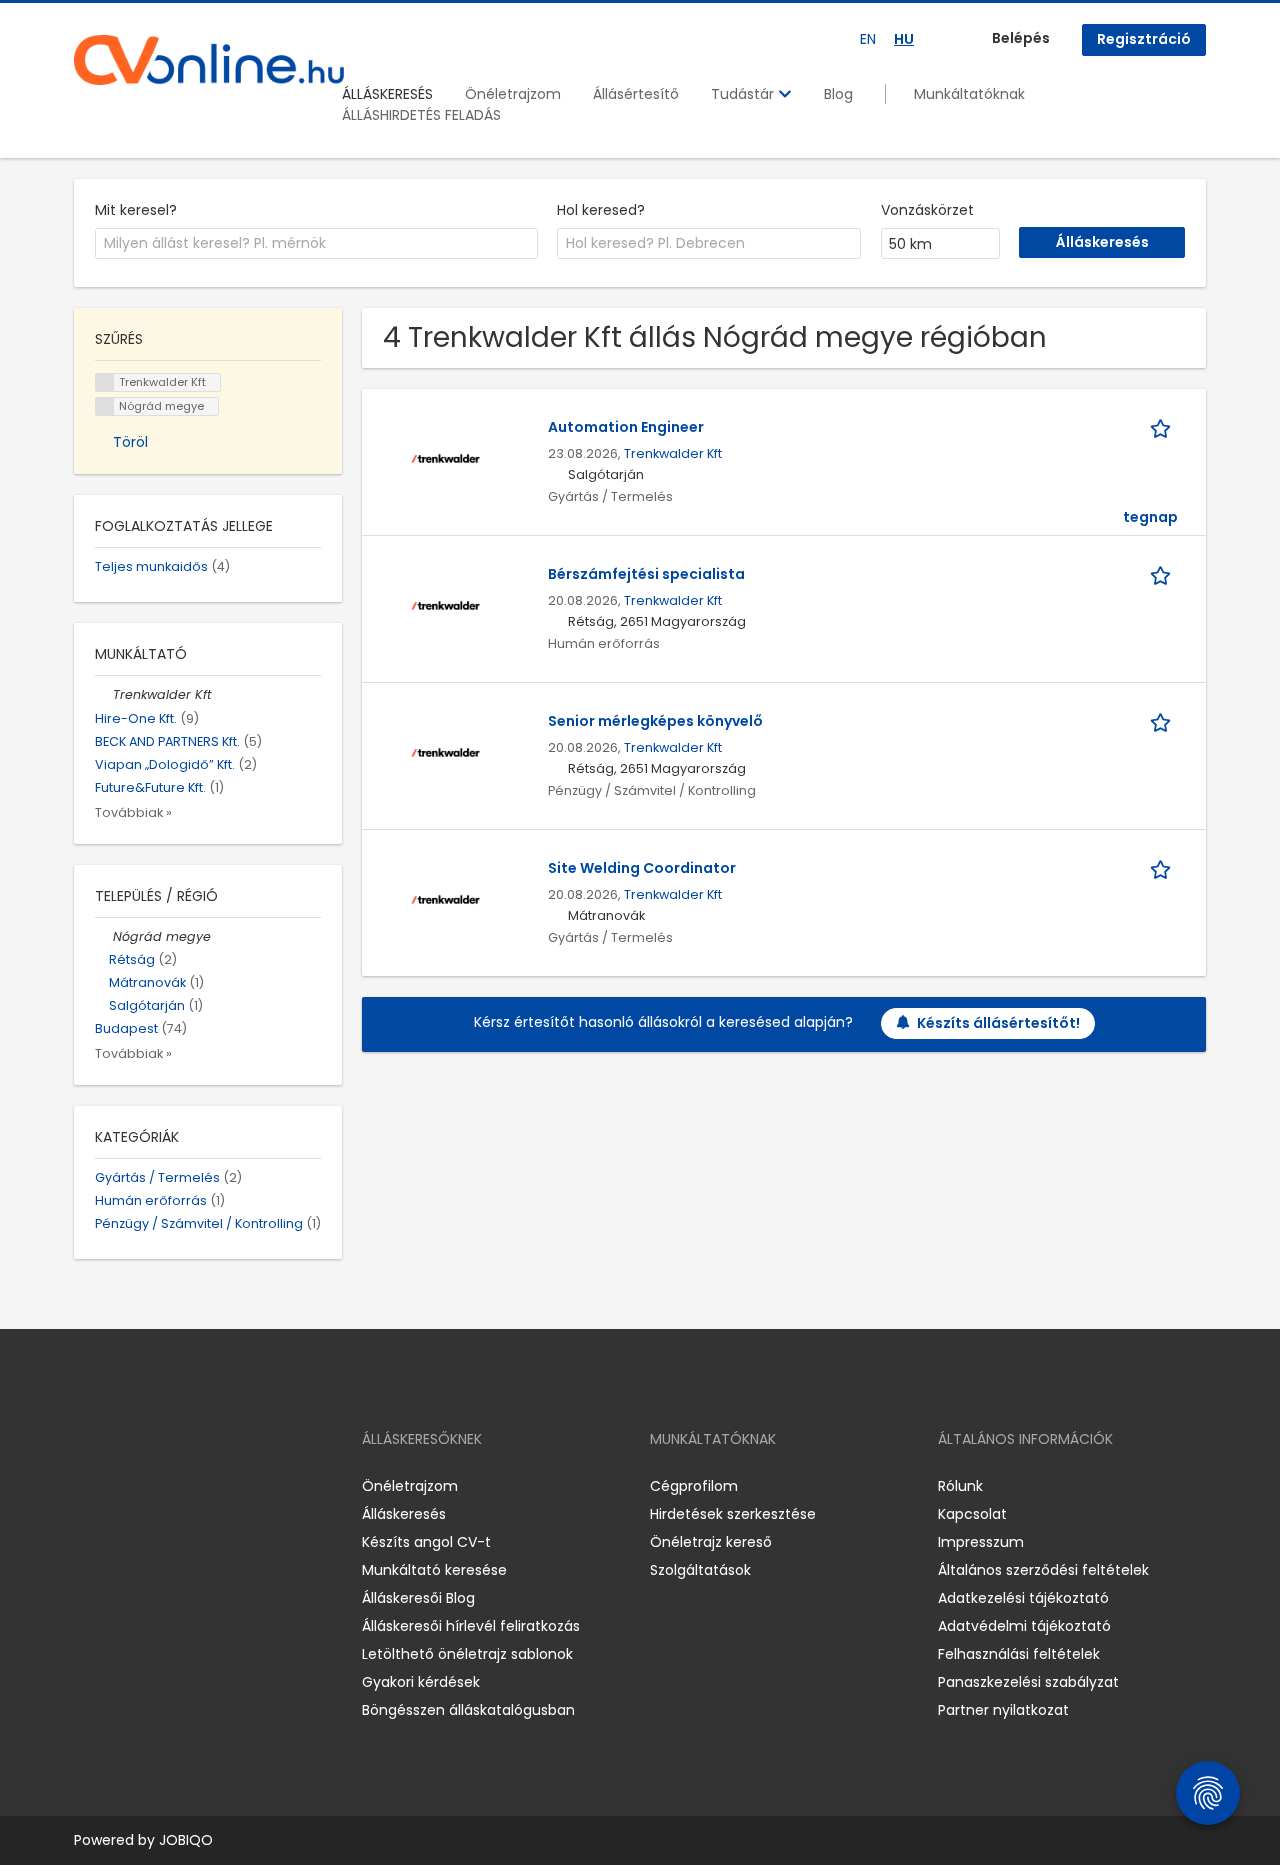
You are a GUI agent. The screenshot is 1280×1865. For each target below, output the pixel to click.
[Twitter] (184, 1486)
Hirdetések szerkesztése (733, 1514)
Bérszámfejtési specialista (646, 574)
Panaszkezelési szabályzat (1028, 1682)
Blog (838, 94)
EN (868, 39)
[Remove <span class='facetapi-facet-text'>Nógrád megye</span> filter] (105, 406)
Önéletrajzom (513, 94)
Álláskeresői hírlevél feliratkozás (471, 1626)
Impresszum (981, 1542)
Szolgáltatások (700, 1570)
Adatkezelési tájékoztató (1023, 1598)
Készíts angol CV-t (426, 1542)
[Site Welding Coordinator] (445, 898)
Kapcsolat (972, 1514)
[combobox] (316, 244)
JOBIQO (186, 1840)
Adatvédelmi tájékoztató (1024, 1626)
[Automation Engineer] (445, 457)
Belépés (1021, 38)
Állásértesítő (636, 94)
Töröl (130, 442)
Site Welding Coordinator (642, 868)
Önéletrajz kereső (711, 1542)
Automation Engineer (626, 427)
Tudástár (744, 94)
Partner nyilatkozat (1003, 1710)
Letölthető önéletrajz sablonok (467, 1654)
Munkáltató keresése (434, 1570)
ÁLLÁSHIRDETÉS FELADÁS (421, 115)
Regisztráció (1144, 39)
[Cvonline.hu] (209, 60)
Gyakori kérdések (421, 1682)
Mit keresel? (136, 210)
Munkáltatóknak (969, 94)
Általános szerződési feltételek (1043, 1570)
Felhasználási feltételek (1019, 1654)
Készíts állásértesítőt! (998, 1023)
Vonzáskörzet (927, 210)
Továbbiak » (133, 812)
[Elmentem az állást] (1164, 427)
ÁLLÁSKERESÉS (387, 94)
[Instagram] (121, 1486)
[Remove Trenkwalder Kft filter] (104, 694)
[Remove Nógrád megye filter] (104, 936)
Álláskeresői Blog (418, 1598)
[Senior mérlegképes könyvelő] (445, 751)
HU (904, 39)
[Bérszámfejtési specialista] (445, 604)
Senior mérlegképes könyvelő (655, 721)
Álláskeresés (404, 1514)
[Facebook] (88, 1486)
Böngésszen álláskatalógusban (468, 1710)
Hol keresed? (601, 210)
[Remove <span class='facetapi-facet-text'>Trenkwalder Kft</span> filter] (105, 382)
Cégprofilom (694, 1486)
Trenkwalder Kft (673, 453)
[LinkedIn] (154, 1486)
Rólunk (960, 1486)
